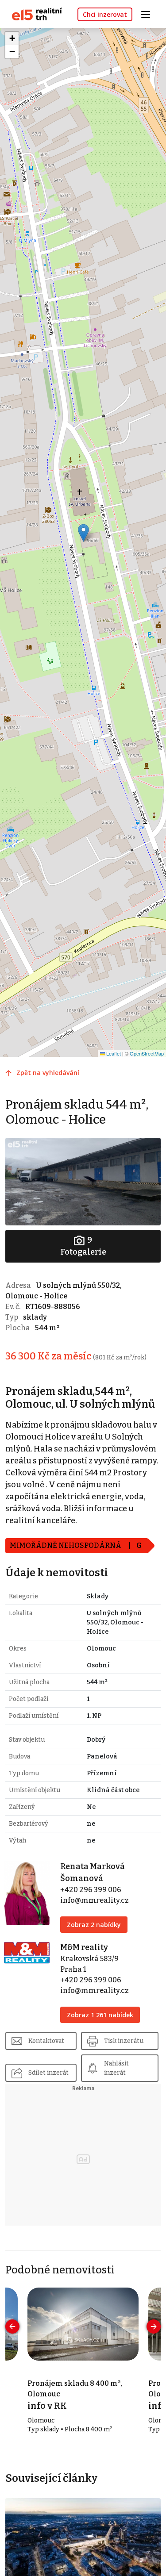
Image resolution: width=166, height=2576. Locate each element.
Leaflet (113, 1053)
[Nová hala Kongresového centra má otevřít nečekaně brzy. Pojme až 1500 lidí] (83, 2541)
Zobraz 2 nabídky (94, 1925)
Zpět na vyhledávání (48, 1073)
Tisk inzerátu (124, 2041)
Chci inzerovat (105, 14)
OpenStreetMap (147, 1053)
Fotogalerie (83, 1246)
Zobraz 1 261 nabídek (100, 2015)
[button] (83, 533)
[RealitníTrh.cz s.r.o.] (34, 13)
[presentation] (12, 2326)
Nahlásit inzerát (116, 2068)
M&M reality (84, 1947)
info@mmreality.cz (95, 1900)
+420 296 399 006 (91, 1890)
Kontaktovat (46, 2041)
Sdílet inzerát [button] (48, 2073)
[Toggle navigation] (149, 13)
